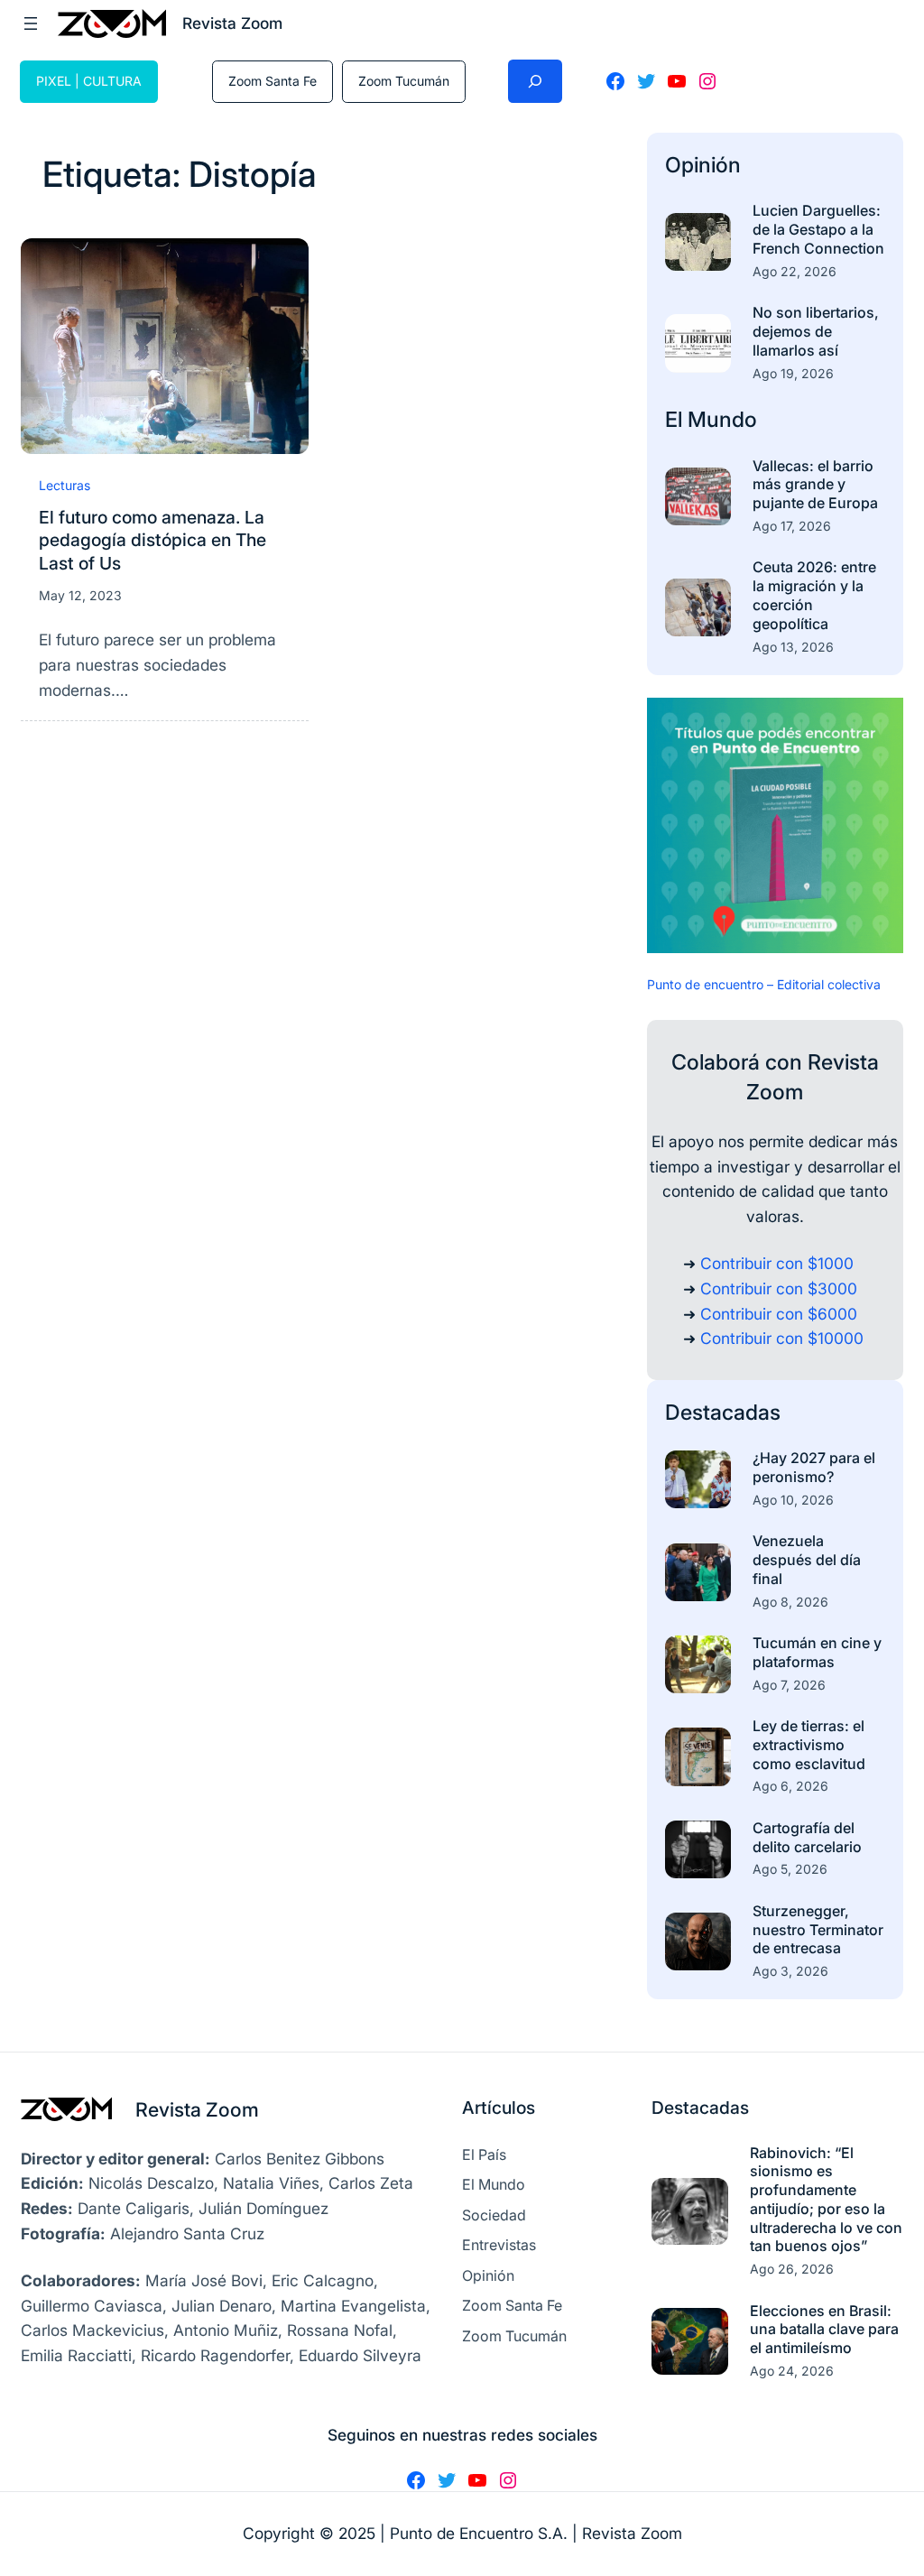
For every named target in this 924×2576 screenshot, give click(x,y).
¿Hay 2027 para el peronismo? (814, 1467)
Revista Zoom (197, 2109)
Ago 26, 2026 (792, 2269)
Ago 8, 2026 (790, 1602)
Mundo (722, 419)
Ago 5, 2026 (790, 1869)
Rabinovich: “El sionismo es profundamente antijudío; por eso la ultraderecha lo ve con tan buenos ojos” (826, 2200)
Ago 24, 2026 (792, 2371)
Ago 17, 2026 (792, 526)
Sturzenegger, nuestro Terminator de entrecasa (818, 1930)
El (676, 419)
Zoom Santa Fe (273, 81)
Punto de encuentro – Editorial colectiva (764, 984)
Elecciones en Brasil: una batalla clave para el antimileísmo (824, 2330)
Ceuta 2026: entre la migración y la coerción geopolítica (814, 595)
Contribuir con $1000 (777, 1263)
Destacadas (723, 1412)
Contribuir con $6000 (779, 1314)
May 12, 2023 (80, 595)
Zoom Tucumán (404, 81)
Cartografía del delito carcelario (807, 1837)
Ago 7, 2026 (789, 1685)
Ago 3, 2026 (790, 1971)
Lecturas (65, 485)
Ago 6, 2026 (790, 1786)
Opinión (703, 165)
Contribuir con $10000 (782, 1338)
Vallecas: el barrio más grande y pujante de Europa (815, 485)
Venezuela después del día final (807, 1560)
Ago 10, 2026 (793, 1500)
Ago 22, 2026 (795, 271)
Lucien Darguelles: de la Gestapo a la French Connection (818, 229)
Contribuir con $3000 (779, 1288)
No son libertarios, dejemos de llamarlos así (816, 331)
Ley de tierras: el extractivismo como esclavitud (809, 1745)
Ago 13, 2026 (793, 647)
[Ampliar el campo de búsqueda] (535, 81)
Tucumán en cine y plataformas (817, 1652)
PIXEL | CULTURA (89, 81)
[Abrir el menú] (31, 23)
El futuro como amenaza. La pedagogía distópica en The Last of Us (152, 540)
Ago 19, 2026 (793, 373)
